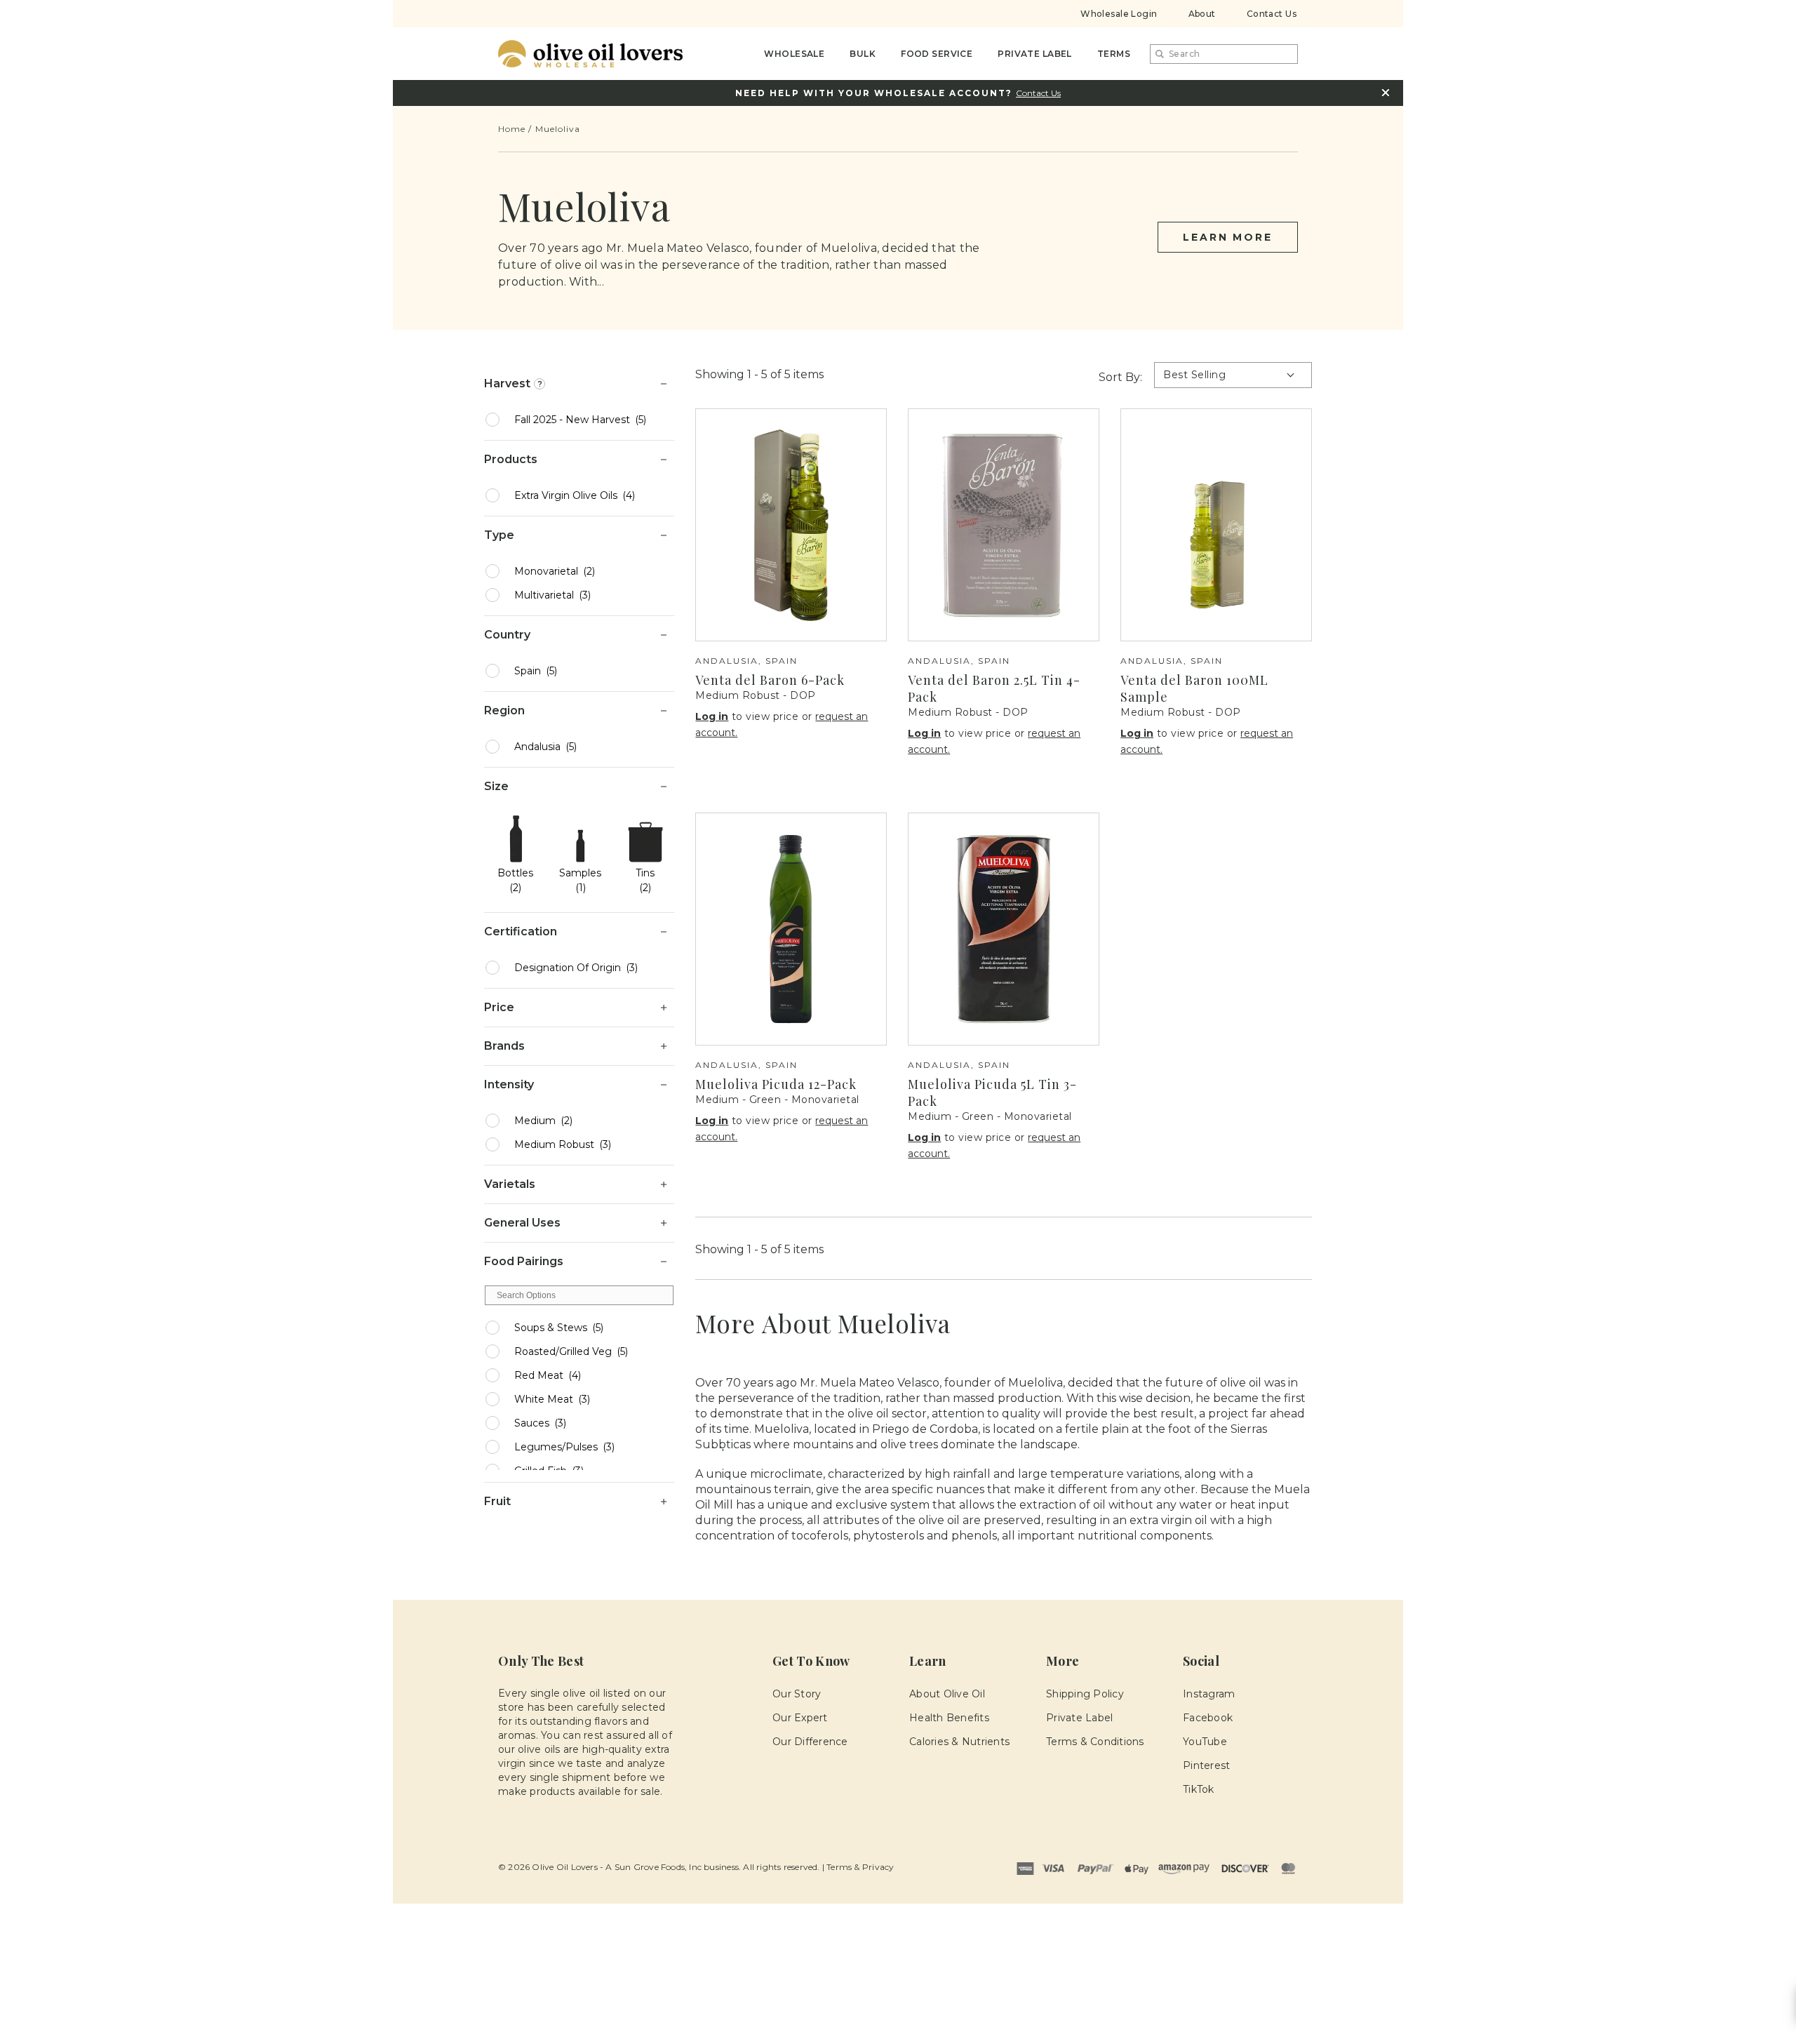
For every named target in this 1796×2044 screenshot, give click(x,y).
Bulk (863, 54)
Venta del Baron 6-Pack (770, 680)
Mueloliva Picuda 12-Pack (776, 1084)
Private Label (1035, 54)
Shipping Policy (1085, 1694)
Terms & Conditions (1095, 1742)
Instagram (1209, 1694)
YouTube (1205, 1742)
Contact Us (1272, 14)
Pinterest (1206, 1765)
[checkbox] (588, 420)
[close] (1385, 93)
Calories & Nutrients (959, 1742)
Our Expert (800, 1718)
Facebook (1208, 1718)
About (1202, 14)
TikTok (1199, 1789)
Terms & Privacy (860, 1867)
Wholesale (794, 54)
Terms (1114, 54)
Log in (712, 716)
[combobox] (1224, 54)
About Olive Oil (947, 1694)
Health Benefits (949, 1718)
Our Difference (810, 1742)
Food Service (937, 54)
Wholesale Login (1119, 14)
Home (512, 129)
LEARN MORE (1227, 237)
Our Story (797, 1694)
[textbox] (579, 1295)
